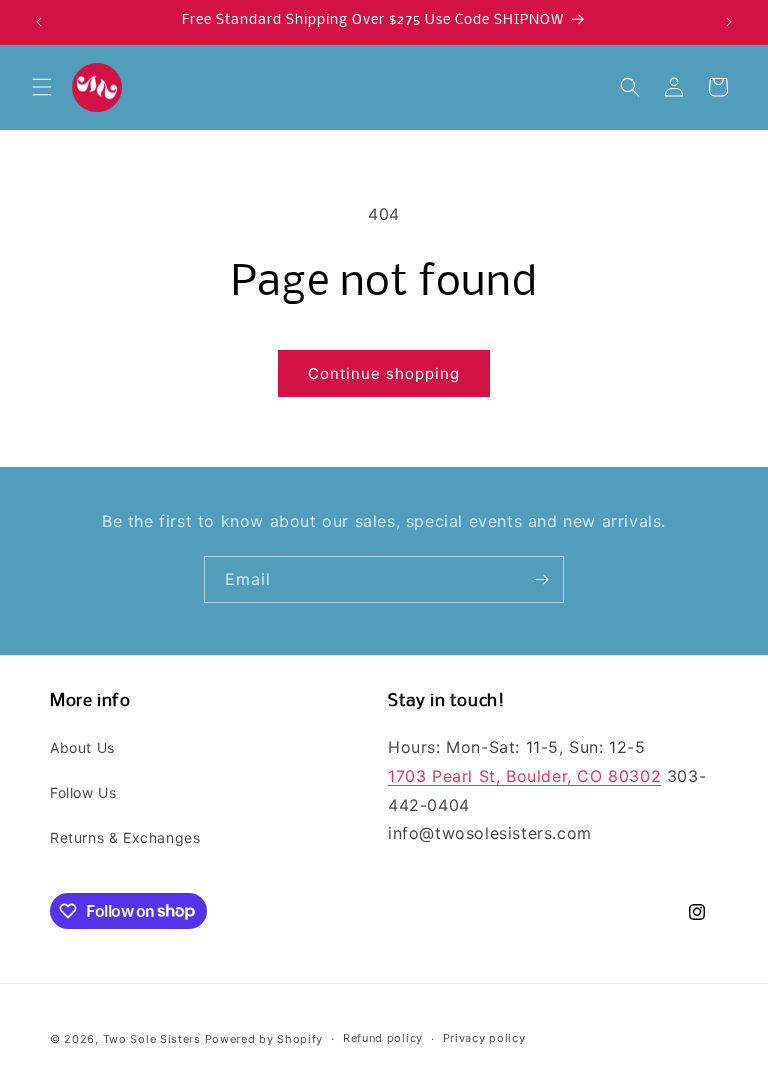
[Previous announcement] (39, 22)
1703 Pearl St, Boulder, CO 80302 (524, 776)
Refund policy (383, 1038)
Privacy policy (484, 1038)
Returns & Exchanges (125, 837)
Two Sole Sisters (152, 1039)
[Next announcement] (729, 22)
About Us (82, 747)
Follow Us (83, 792)
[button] (42, 87)
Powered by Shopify (264, 1039)
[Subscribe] (541, 579)
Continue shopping (384, 373)
